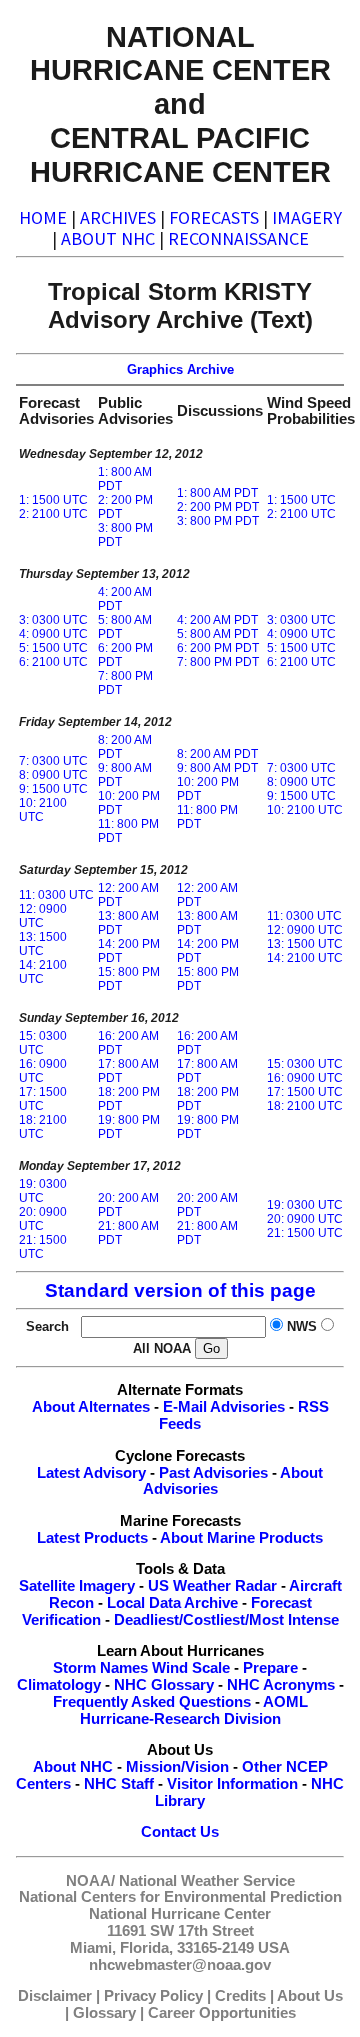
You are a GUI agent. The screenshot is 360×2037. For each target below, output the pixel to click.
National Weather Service (207, 1881)
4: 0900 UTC (53, 634)
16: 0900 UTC (43, 1071)
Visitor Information (232, 1784)
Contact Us (180, 1832)
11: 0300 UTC (56, 895)
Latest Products (92, 1538)
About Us (310, 1996)
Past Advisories (213, 1473)
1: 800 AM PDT (217, 493)
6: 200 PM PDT (218, 648)
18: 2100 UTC (43, 1127)
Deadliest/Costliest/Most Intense (226, 1620)
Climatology (59, 1685)
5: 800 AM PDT (217, 634)
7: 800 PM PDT (218, 662)
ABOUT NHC (108, 238)
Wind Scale (191, 1668)
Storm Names (100, 1668)
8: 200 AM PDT (217, 754)
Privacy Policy (153, 1996)
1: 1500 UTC (53, 500)
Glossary (104, 2013)
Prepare (270, 1668)
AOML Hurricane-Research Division (194, 1710)
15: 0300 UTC (43, 1043)
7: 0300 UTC (53, 761)
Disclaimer (55, 1996)
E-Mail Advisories (224, 1407)
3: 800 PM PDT (218, 521)
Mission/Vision (177, 1767)
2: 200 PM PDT (218, 507)
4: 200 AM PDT (217, 620)
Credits (240, 1996)
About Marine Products (241, 1538)
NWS (302, 1326)
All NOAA (162, 1348)
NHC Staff (119, 1784)
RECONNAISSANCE (238, 238)
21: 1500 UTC (43, 1247)
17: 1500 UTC (43, 1099)
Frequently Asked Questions (152, 1702)
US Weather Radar (212, 1586)
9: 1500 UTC (53, 789)
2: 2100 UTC (53, 514)
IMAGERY (307, 217)
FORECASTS (214, 217)
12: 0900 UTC (43, 916)
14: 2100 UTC (43, 972)
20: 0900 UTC (43, 1219)
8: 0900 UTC (53, 775)
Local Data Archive (172, 1603)
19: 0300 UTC (43, 1191)
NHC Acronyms (281, 1685)
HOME (43, 217)
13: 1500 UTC (43, 944)
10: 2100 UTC (43, 810)
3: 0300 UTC (53, 620)
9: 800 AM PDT (217, 768)
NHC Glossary (164, 1685)
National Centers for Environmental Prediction (180, 1897)
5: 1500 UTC (53, 648)
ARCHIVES (118, 217)
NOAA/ (90, 1881)
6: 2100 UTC (53, 662)
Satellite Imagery (77, 1586)
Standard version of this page (180, 1290)
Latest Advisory (91, 1473)
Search (51, 1326)
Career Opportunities (222, 2013)
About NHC (73, 1767)
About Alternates (91, 1407)
